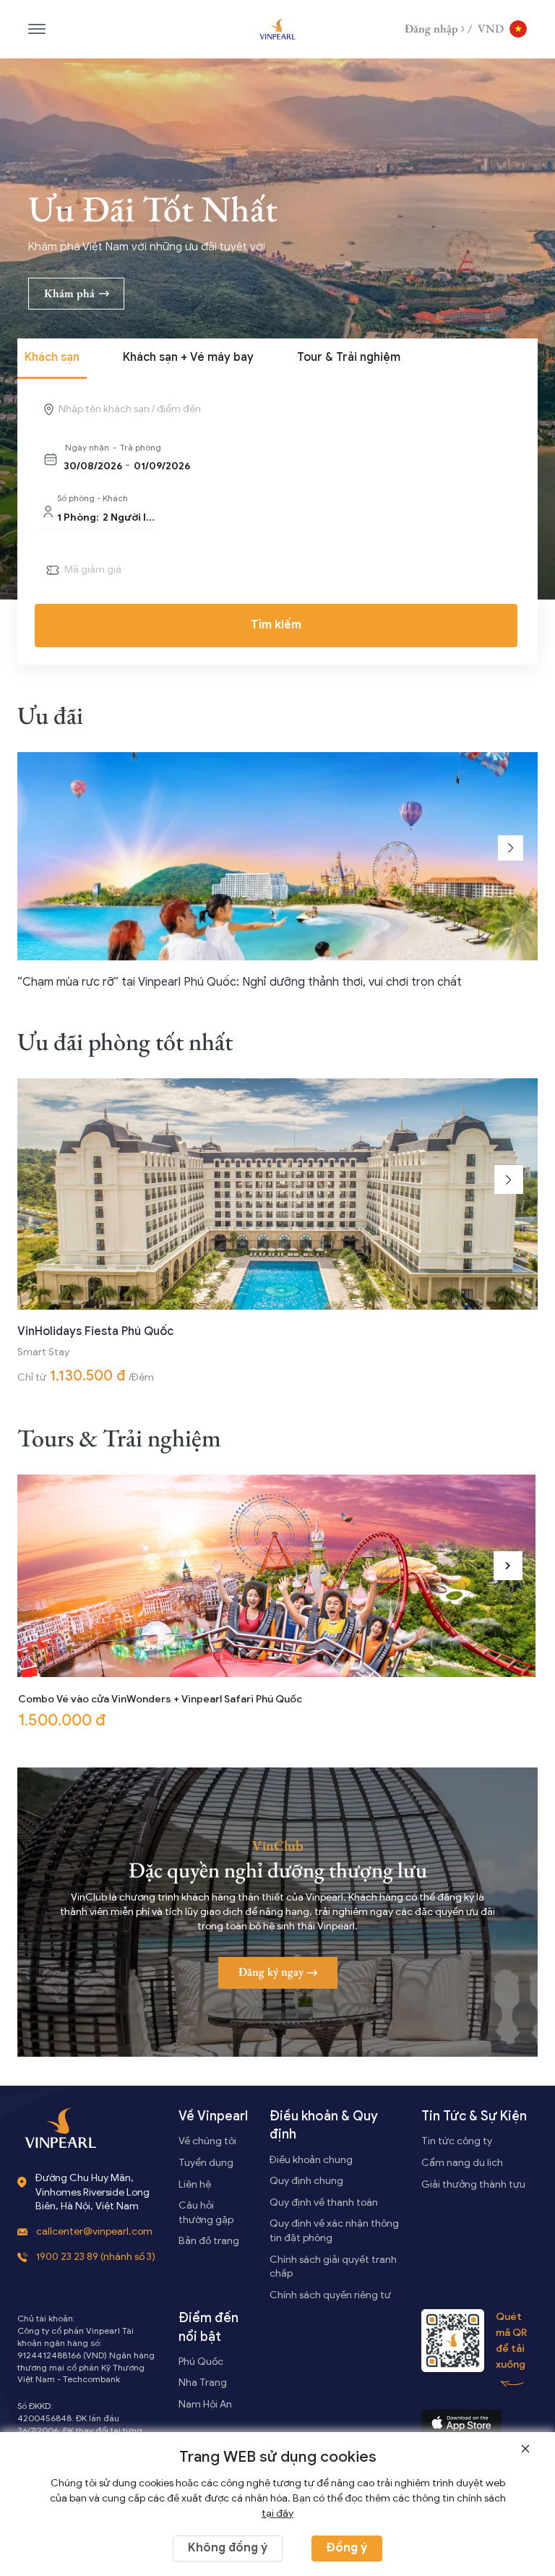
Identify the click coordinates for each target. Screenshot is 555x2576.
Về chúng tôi (207, 2141)
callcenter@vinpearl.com (94, 2231)
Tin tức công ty (457, 2141)
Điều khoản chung (311, 2160)
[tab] (52, 359)
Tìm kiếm (276, 625)
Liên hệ (195, 2184)
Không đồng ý (228, 2548)
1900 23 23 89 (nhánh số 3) (96, 2257)
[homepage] (277, 29)
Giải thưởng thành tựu (473, 2184)
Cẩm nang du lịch (462, 2163)
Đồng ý (347, 2548)
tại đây (277, 2513)
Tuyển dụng (206, 2163)
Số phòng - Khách (92, 498)
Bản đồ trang (209, 2241)
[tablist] (277, 359)
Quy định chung (306, 2181)
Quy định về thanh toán (324, 2202)
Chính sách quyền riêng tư (330, 2295)
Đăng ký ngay (271, 1972)
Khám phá (69, 293)
